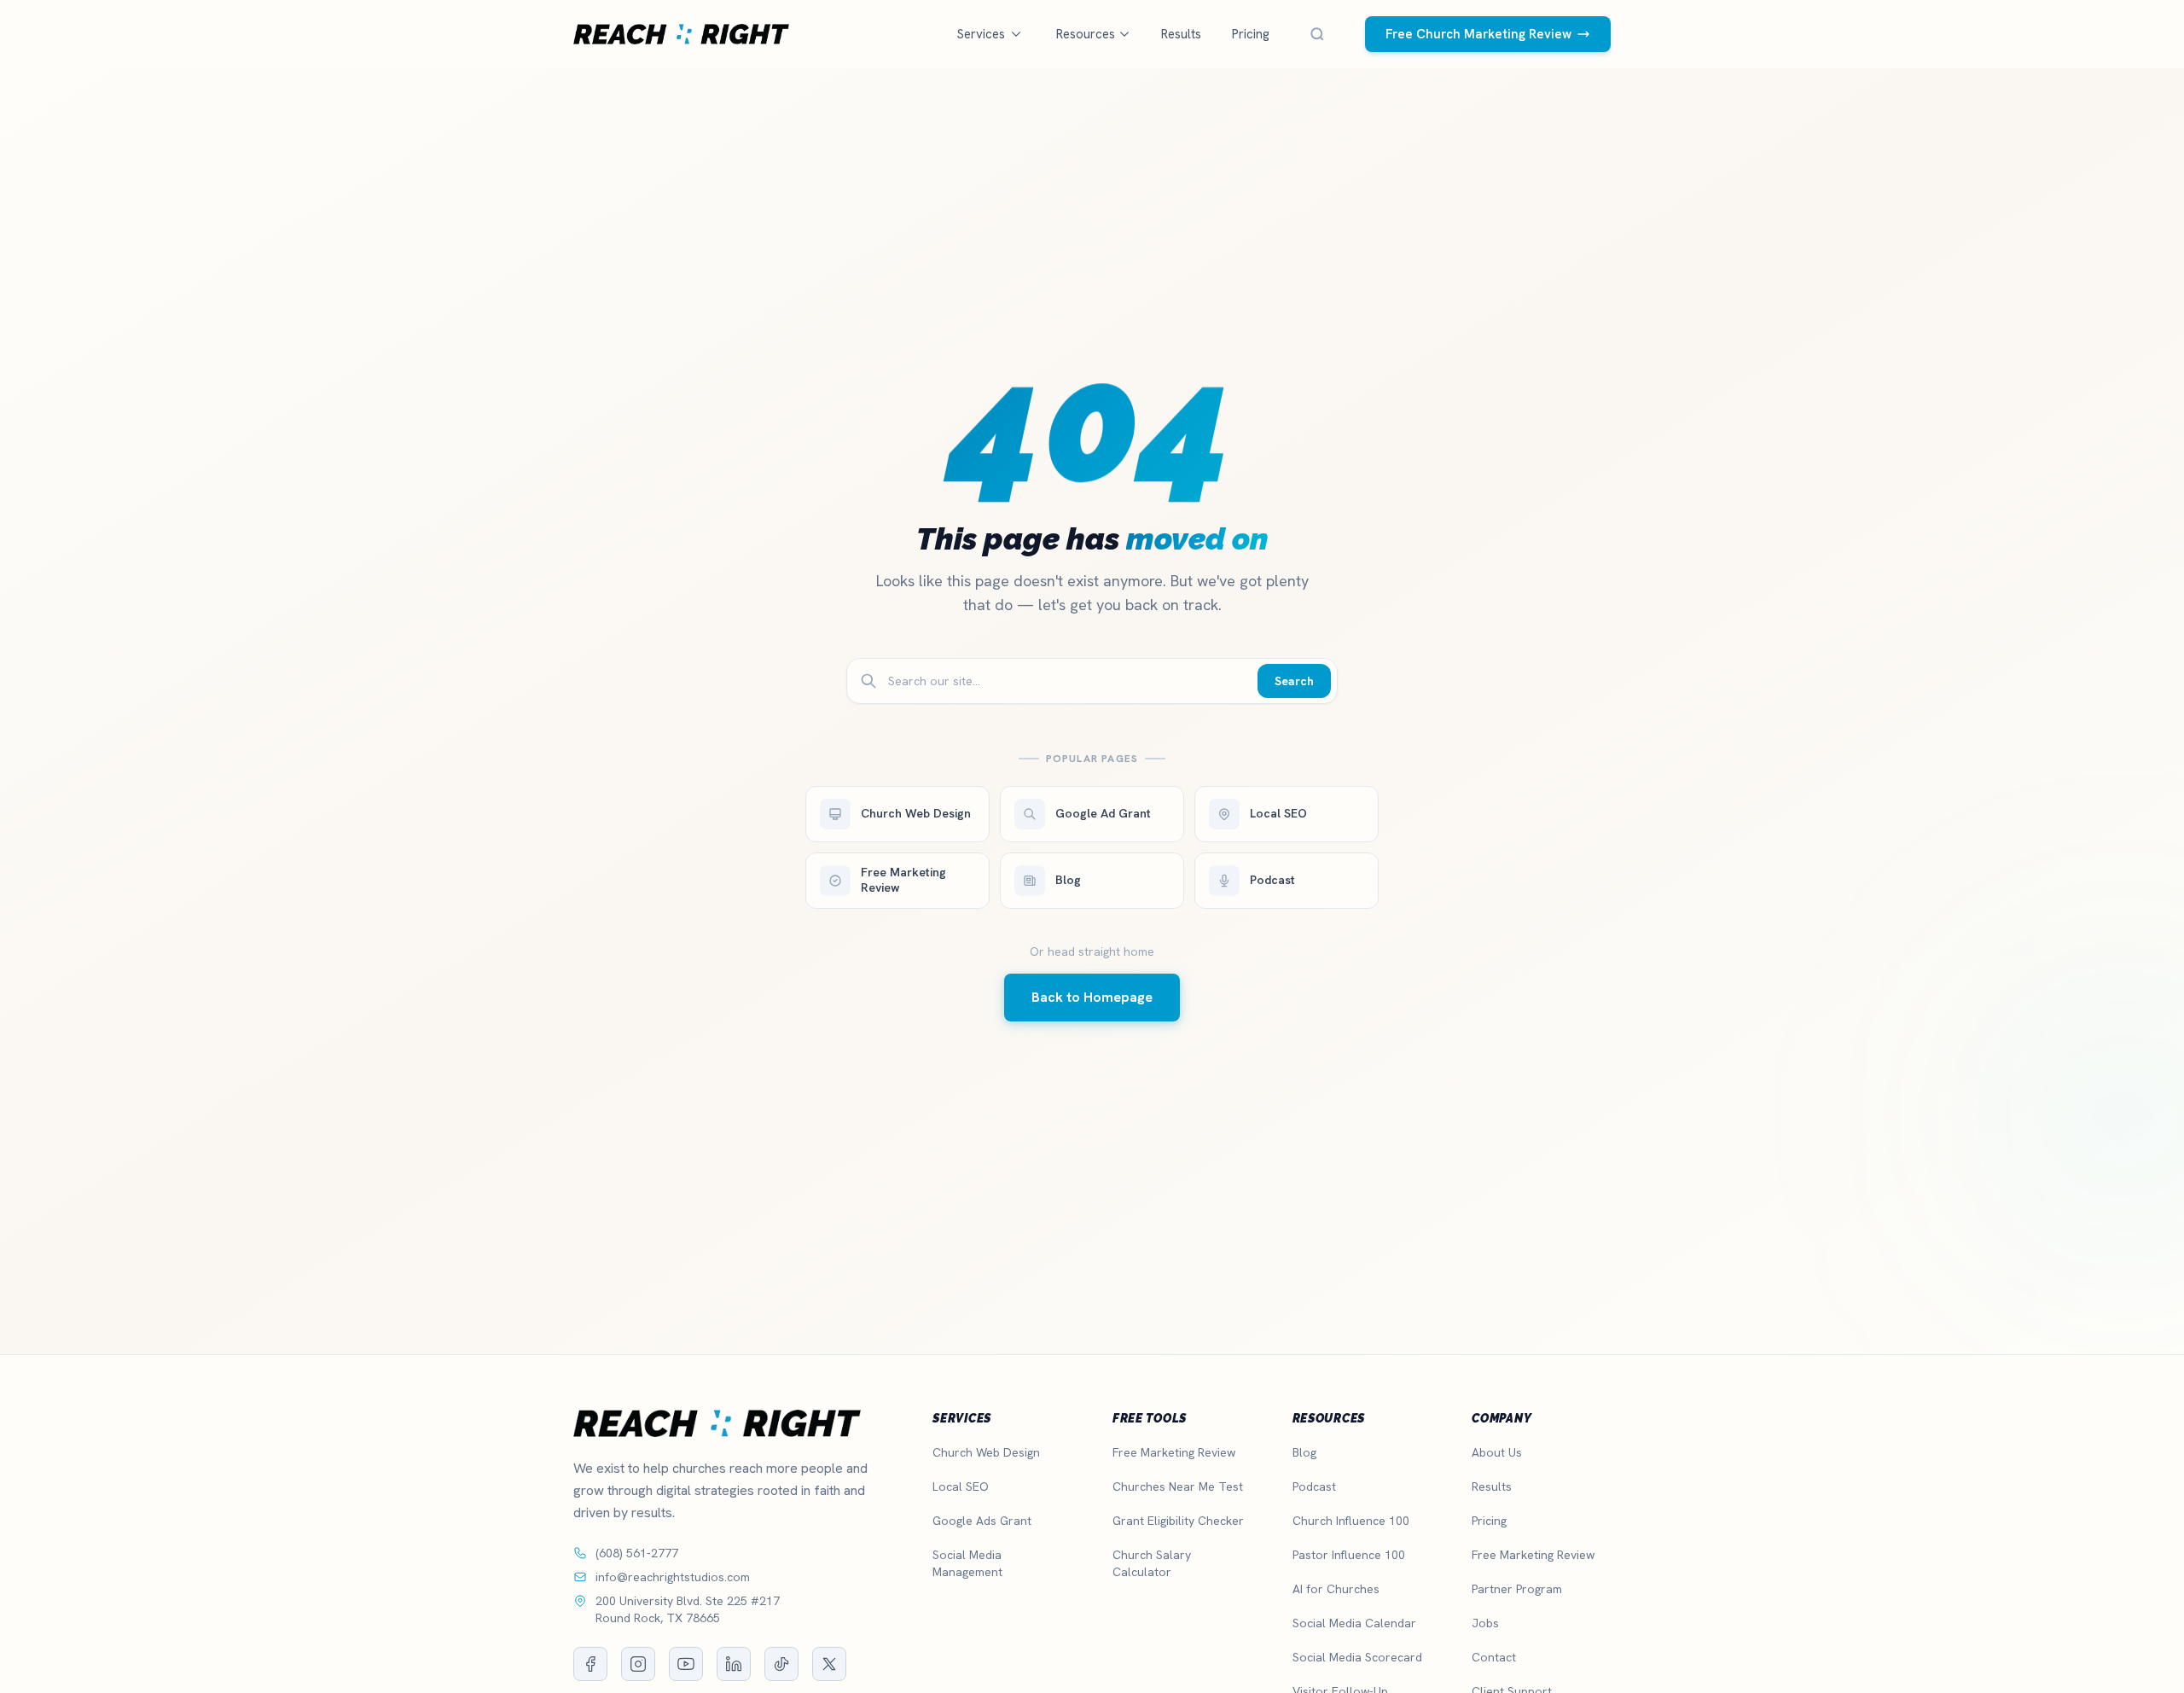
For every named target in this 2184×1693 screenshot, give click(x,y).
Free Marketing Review (1174, 1452)
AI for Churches (1336, 1589)
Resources (1086, 34)
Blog (1304, 1452)
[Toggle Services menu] (1016, 34)
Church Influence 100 (1351, 1521)
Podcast (1314, 1486)
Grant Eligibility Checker (1178, 1521)
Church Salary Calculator (1152, 1563)
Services (981, 34)
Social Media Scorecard (1357, 1657)
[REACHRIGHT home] (681, 34)
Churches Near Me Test (1178, 1486)
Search (1294, 681)
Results (1181, 34)
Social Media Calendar (1354, 1623)
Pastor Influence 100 (1349, 1555)
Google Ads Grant (982, 1521)
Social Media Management (967, 1563)
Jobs (1485, 1623)
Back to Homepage (1092, 997)
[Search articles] (1317, 34)
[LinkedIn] (734, 1664)
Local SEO (961, 1486)
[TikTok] (781, 1664)
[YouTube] (686, 1664)
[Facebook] (590, 1664)
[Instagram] (638, 1664)
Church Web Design (986, 1452)
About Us (1497, 1452)
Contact (1494, 1657)
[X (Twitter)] (829, 1664)
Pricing (1251, 34)
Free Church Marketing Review (1478, 34)
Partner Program (1517, 1589)
